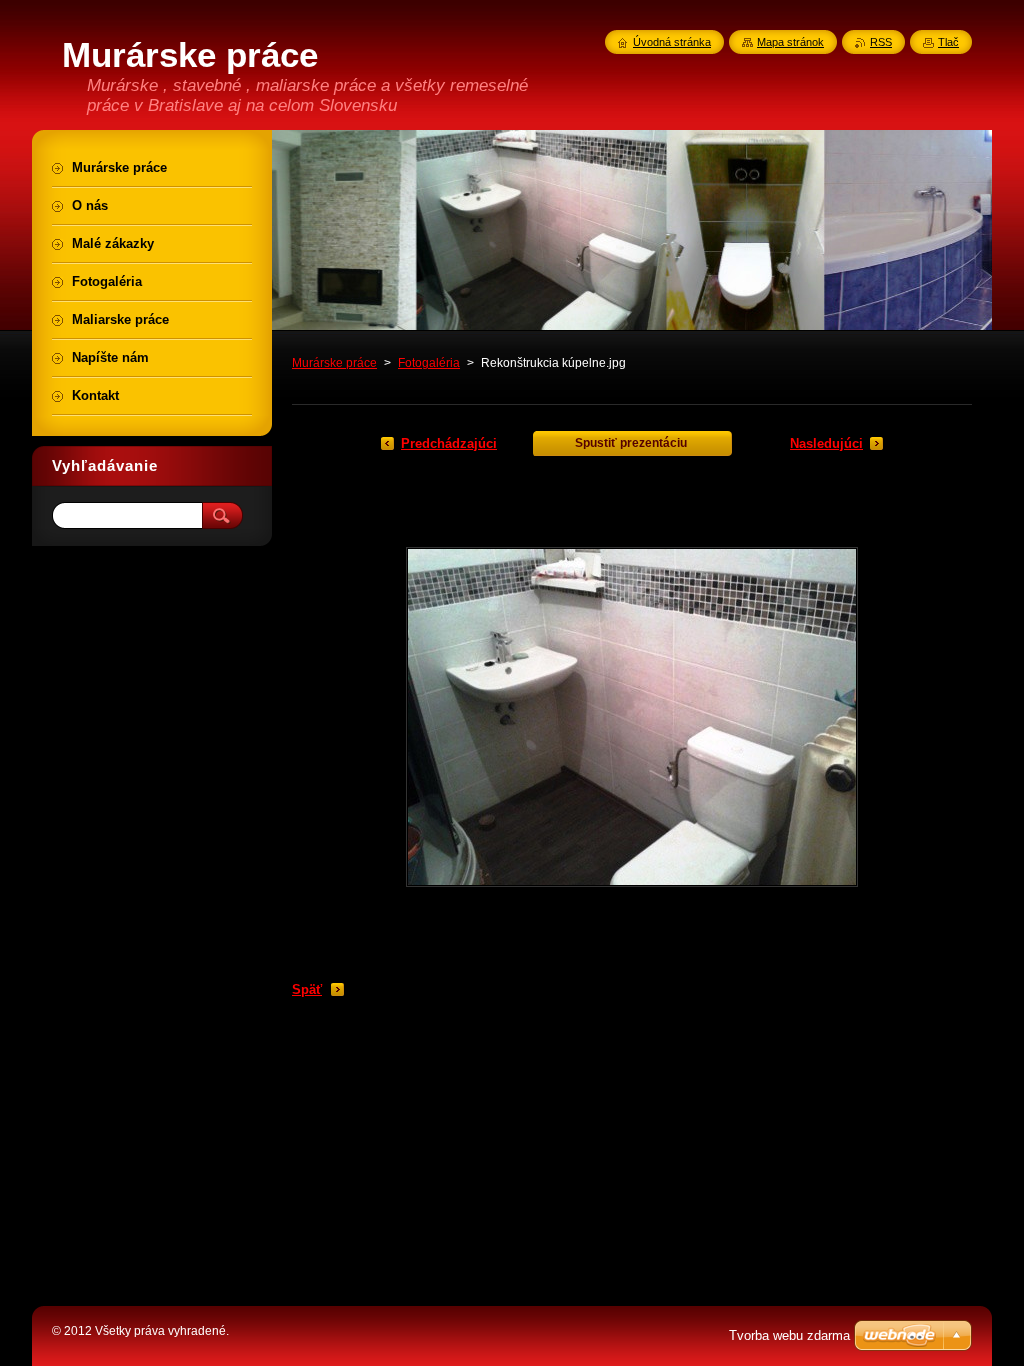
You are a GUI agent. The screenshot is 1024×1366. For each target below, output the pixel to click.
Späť (307, 989)
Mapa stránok (790, 42)
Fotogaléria (429, 363)
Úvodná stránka (672, 42)
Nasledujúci (826, 443)
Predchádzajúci (449, 443)
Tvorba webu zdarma (789, 1335)
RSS (881, 42)
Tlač (948, 42)
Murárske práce (334, 363)
